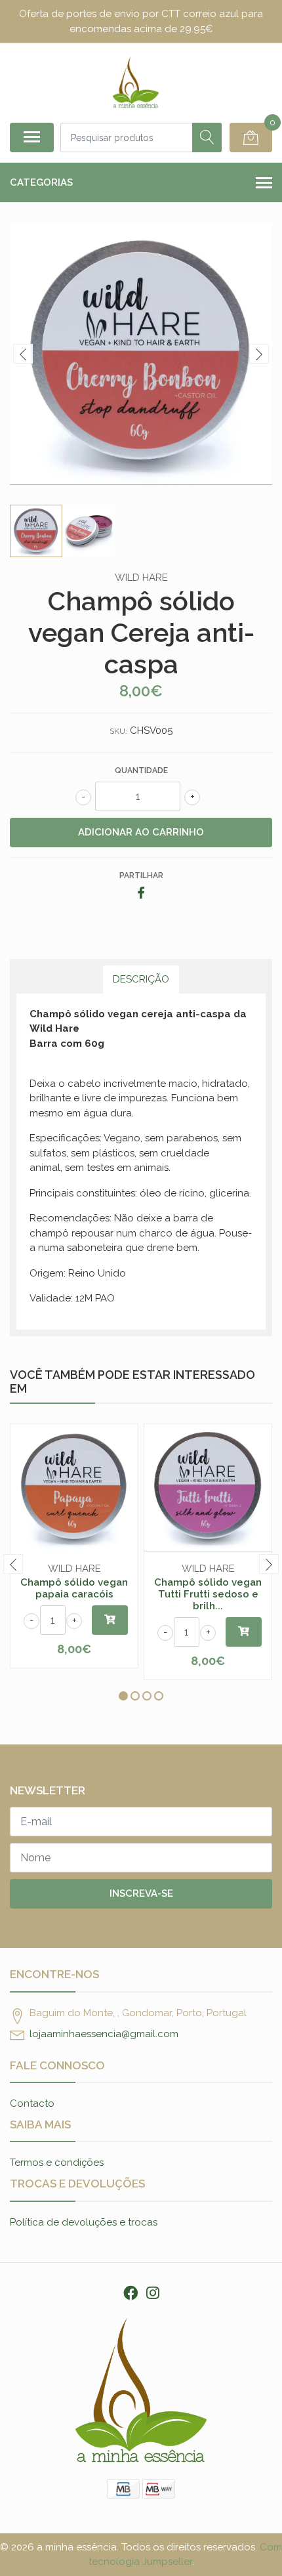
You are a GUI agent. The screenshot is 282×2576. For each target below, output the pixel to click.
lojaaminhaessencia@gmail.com (104, 2034)
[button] (123, 1696)
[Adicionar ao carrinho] (110, 1620)
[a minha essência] (136, 83)
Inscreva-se (141, 1893)
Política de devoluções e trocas (84, 2222)
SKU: (118, 731)
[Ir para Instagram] (153, 2293)
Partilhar (141, 876)
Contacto (32, 2103)
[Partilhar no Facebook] (141, 894)
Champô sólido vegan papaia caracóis (74, 1588)
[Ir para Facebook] (131, 2293)
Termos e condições (57, 2163)
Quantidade (141, 771)
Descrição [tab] (141, 979)
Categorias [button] (41, 182)
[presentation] (23, 354)
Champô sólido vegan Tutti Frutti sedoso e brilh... (208, 1594)
